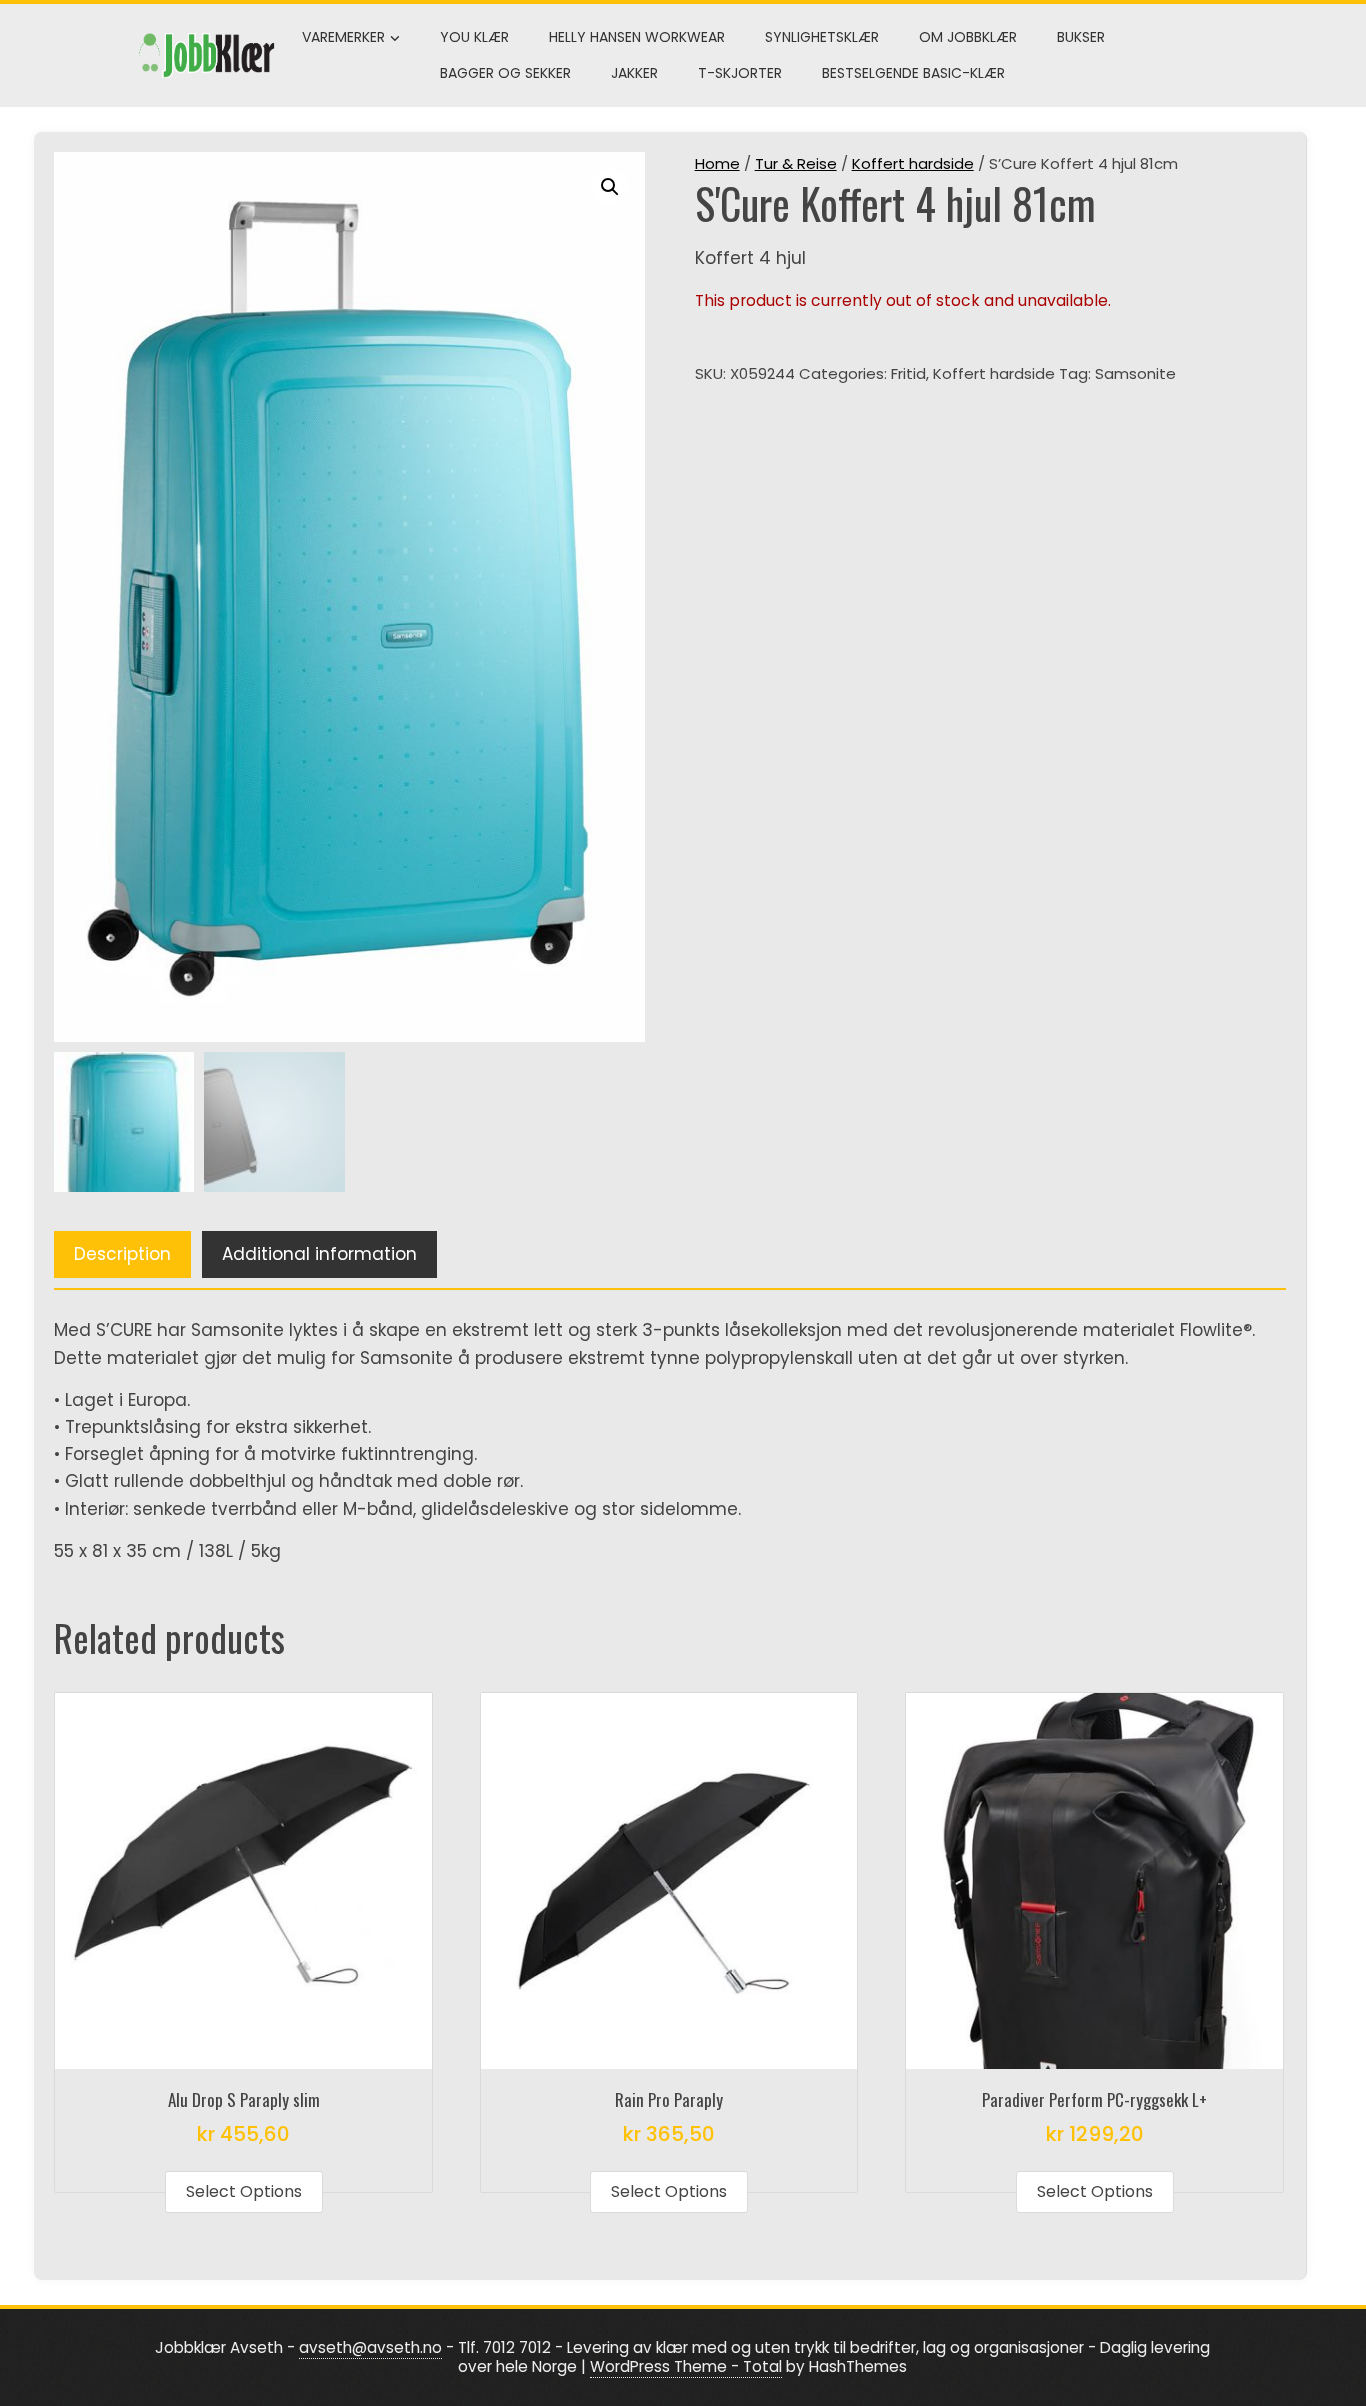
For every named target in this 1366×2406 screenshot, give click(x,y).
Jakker (634, 73)
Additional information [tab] (319, 1254)
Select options (244, 2191)
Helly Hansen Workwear (637, 37)
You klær (474, 37)
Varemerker (343, 37)
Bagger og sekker (505, 73)
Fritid (908, 373)
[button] (610, 187)
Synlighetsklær (822, 37)
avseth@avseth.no (370, 2347)
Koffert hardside (913, 163)
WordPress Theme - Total (686, 2366)
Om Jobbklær (968, 37)
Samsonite (1135, 373)
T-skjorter (740, 73)
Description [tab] (122, 1254)
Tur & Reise (796, 163)
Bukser (1081, 37)
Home (717, 163)
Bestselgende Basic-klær (913, 73)
